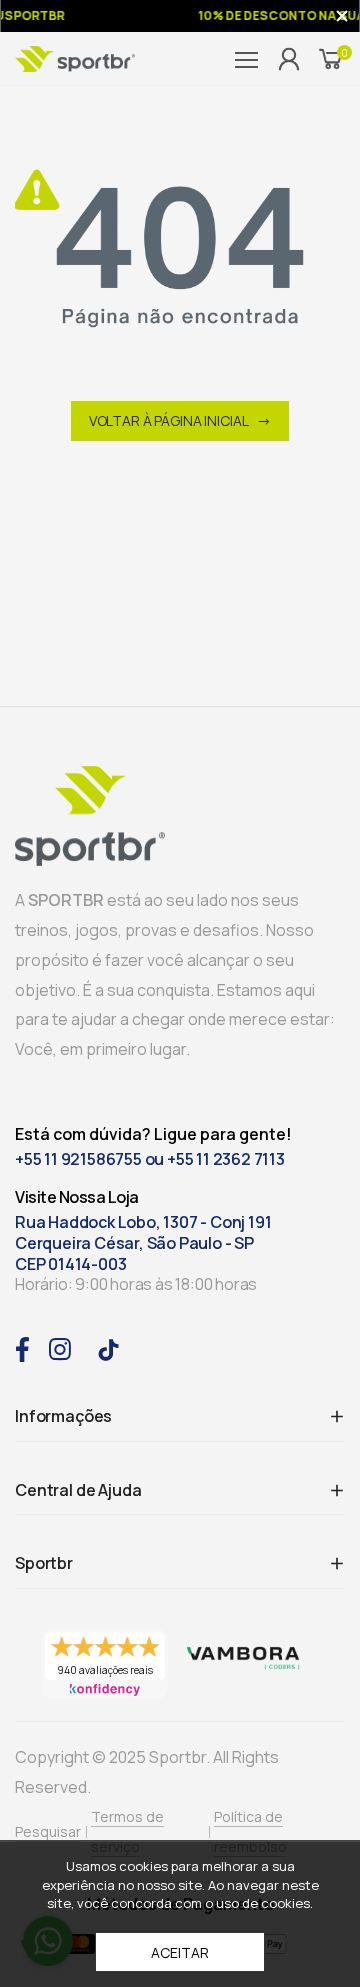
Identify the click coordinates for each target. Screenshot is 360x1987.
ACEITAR (179, 1952)
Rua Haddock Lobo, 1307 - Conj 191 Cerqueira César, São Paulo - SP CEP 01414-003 (143, 1243)
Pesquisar (48, 1831)
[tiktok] (108, 1348)
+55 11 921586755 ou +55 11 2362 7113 (150, 1159)
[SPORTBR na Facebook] (22, 1347)
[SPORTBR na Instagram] (60, 1347)
